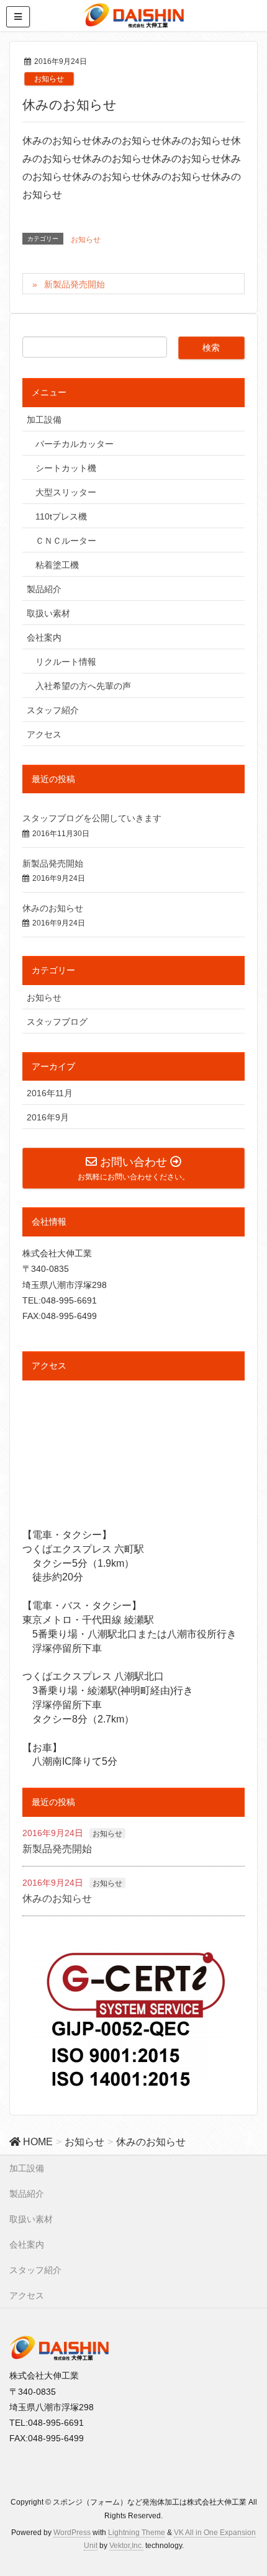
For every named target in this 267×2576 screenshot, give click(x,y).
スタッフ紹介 (53, 710)
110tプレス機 (61, 516)
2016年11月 (50, 1093)
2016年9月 (48, 1117)
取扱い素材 (48, 613)
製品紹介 (44, 589)
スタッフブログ (57, 1022)
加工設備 (44, 420)
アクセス (44, 734)
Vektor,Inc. (126, 2546)
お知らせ (49, 79)
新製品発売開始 (75, 284)
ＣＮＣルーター (66, 541)
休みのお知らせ (53, 908)
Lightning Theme (137, 2533)
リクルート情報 (66, 662)
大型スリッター (66, 492)
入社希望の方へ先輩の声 (83, 686)
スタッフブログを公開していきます (92, 818)
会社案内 (44, 637)
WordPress (72, 2533)
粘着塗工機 (57, 565)
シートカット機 (66, 468)
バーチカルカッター (75, 444)
